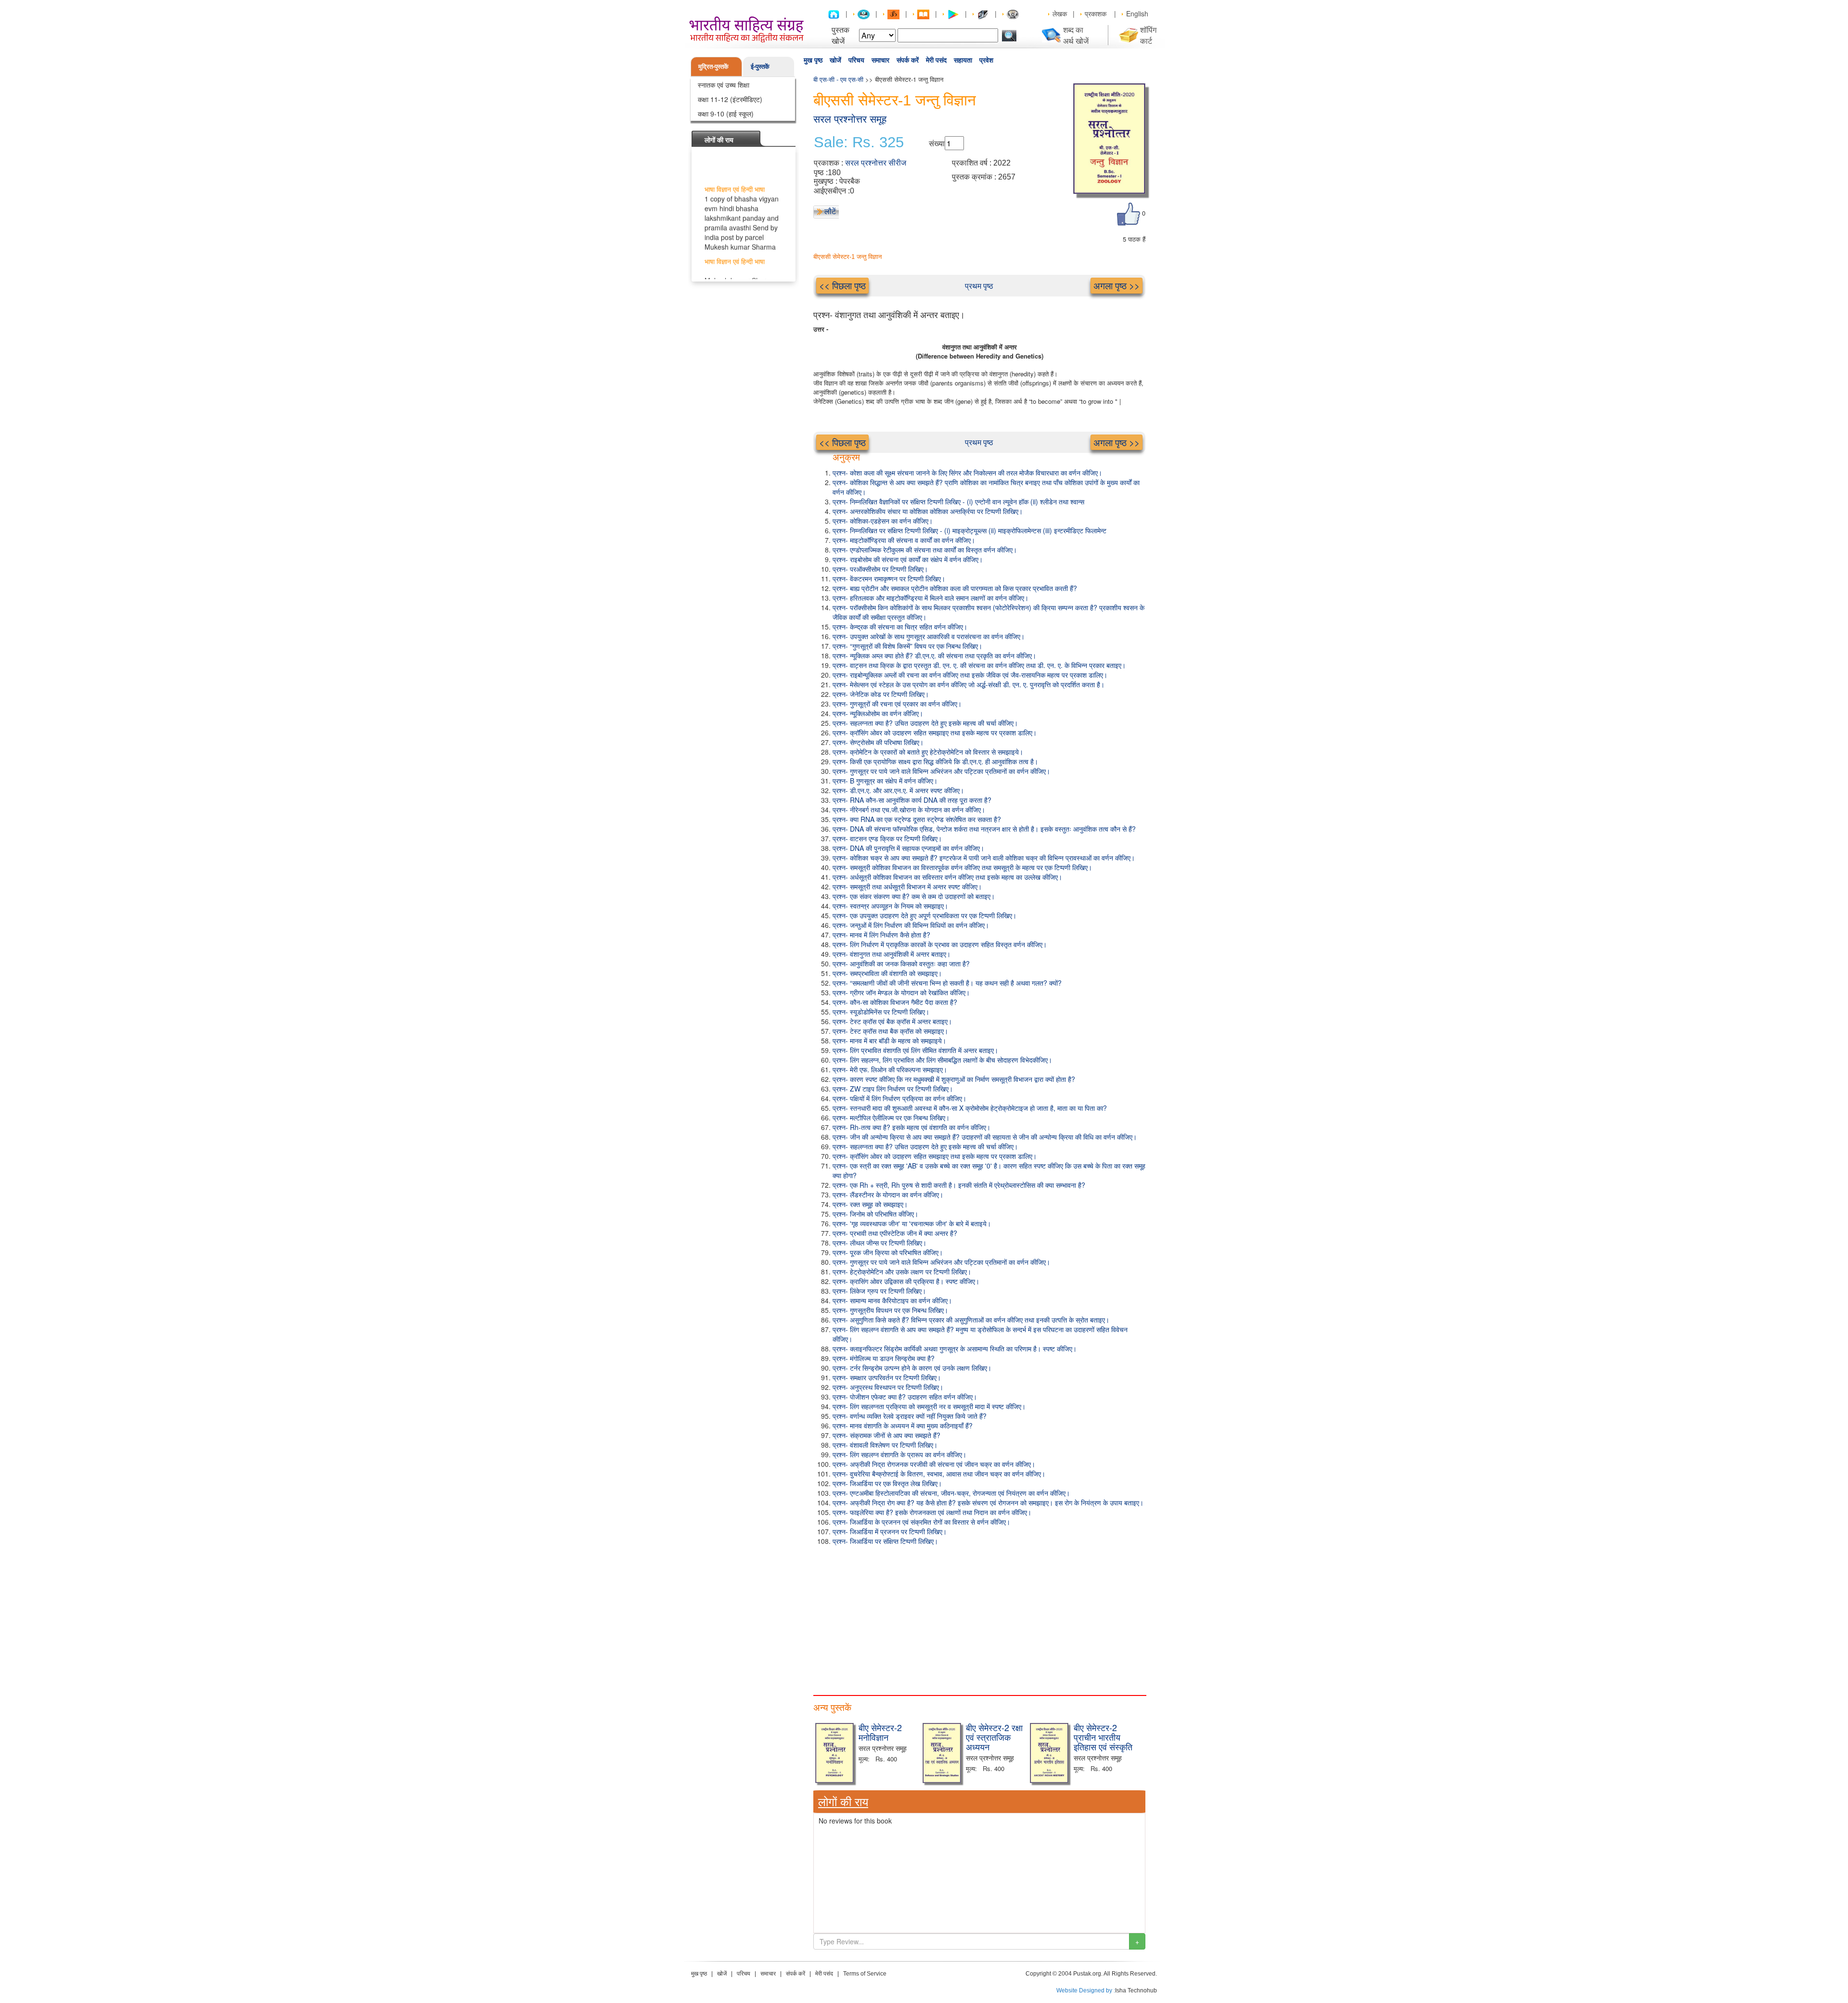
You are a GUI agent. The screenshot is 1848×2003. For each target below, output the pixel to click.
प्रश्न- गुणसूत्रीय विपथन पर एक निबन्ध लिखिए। (890, 1310)
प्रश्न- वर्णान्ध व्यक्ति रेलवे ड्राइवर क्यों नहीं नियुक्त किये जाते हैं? (910, 1416)
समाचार (880, 60)
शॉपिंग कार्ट (1148, 35)
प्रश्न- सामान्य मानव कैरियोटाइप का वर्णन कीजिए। (892, 1300)
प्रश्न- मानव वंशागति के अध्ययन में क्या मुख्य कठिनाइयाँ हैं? (903, 1425)
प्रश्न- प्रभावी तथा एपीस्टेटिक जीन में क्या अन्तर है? (895, 1233)
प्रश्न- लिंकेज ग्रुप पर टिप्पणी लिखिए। (879, 1291)
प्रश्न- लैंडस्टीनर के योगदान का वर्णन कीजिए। (888, 1194)
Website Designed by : (1086, 1990)
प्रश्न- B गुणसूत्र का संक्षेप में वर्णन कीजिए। (885, 781)
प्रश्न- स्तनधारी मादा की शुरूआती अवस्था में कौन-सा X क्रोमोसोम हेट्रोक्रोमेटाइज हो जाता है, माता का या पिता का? (970, 1108)
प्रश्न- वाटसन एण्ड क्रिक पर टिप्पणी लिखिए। (887, 838)
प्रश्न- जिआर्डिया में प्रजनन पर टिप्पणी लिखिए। (890, 1531)
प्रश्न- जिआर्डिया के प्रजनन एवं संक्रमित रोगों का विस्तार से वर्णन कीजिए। (921, 1522)
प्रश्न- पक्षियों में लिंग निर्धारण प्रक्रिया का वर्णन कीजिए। (899, 1098)
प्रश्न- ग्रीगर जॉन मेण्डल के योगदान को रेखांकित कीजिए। (901, 992)
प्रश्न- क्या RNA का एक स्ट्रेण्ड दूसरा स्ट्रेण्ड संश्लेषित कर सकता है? (917, 819)
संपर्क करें (908, 60)
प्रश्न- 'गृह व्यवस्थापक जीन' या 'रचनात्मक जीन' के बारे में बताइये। (912, 1223)
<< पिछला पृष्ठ (842, 285)
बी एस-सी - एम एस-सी (838, 79)
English (1137, 13)
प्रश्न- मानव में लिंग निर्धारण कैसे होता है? (881, 935)
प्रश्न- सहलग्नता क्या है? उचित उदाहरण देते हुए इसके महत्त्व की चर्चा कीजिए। (925, 723)
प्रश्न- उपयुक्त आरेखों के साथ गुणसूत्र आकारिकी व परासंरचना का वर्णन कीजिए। (929, 636)
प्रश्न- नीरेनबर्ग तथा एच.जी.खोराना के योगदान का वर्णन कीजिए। (909, 809)
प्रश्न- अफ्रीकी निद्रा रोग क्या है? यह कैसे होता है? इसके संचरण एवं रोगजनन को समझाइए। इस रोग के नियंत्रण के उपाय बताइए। (988, 1502)
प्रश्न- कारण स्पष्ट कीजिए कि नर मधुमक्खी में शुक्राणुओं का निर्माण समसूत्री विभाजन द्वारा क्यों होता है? (954, 1079)
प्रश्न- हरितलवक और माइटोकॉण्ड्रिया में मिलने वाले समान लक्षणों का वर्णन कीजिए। (930, 598)
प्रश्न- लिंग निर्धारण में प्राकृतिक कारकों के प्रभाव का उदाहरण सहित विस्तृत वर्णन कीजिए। (940, 944)
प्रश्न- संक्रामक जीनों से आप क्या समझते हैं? (886, 1435)
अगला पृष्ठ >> (1116, 285)
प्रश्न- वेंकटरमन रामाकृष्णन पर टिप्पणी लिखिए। (889, 578)
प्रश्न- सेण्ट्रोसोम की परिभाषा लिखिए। (878, 742)
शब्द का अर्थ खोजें (1076, 35)
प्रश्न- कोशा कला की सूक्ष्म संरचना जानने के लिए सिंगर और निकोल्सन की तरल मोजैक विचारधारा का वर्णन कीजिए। (967, 473)
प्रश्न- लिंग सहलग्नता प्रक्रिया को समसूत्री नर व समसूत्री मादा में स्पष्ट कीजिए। (929, 1406)
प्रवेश (986, 60)
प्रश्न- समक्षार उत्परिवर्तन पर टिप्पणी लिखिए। (887, 1377)
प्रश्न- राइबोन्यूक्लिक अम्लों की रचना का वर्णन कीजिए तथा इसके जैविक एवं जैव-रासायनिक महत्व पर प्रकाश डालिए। (970, 675)
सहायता (963, 60)
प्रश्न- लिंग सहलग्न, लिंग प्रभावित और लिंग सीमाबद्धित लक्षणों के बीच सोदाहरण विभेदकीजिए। (942, 1060)
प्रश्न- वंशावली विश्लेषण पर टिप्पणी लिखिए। (885, 1445)
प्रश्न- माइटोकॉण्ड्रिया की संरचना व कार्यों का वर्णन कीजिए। (904, 540)
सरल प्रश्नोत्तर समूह (850, 119)
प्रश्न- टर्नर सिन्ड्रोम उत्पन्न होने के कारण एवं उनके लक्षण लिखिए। (912, 1368)
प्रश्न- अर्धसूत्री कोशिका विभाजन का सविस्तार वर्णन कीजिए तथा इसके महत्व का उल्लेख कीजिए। (947, 877)
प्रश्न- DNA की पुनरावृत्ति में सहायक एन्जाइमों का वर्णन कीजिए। (908, 848)
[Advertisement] (979, 1618)
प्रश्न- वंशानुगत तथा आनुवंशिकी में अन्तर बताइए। (892, 954)
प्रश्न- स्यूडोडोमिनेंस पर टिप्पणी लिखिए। (881, 1012)
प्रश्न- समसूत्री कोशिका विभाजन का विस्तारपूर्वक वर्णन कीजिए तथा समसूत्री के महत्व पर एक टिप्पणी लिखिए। (962, 867)
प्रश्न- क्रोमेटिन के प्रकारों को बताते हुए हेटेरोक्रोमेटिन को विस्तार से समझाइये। (928, 752)
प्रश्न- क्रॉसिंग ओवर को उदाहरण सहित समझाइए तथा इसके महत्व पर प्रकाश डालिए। (935, 732)
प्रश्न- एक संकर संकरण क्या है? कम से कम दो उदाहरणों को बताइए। (914, 896)
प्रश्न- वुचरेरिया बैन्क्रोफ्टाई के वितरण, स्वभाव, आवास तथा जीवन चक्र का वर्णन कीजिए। (939, 1474)
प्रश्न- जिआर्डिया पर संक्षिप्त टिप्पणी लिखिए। (885, 1541)
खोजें (835, 60)
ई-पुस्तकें (760, 66)
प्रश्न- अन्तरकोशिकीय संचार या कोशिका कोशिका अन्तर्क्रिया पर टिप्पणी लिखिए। (928, 511)
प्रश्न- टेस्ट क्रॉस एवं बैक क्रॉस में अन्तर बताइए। (892, 1021)
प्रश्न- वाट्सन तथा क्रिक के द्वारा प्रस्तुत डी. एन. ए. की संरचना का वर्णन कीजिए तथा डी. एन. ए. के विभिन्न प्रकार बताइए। (979, 665)
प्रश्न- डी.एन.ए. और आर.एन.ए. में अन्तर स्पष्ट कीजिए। (898, 790)
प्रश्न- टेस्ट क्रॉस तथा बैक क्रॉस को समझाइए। (890, 1031)
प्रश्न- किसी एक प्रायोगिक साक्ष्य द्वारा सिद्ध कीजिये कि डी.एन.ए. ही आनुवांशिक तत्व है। (935, 761)
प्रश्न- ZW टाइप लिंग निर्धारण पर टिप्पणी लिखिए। (893, 1089)
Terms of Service (865, 1974)
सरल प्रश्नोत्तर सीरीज (876, 163)
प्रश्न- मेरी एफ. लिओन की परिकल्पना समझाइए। (890, 1069)
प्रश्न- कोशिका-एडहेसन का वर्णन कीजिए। (883, 521)
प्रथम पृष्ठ (979, 286)
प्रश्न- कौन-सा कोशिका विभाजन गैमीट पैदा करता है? (895, 1002)
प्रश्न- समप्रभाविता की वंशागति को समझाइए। (887, 973)
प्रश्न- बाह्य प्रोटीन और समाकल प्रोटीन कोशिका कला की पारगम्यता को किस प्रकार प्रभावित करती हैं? (955, 588)
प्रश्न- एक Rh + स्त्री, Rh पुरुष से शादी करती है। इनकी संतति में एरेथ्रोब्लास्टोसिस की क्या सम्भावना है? (959, 1185)
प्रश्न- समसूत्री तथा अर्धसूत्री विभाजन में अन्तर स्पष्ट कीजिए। (907, 886)
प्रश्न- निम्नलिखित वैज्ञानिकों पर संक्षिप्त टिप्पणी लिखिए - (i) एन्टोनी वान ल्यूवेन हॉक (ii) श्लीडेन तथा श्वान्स (958, 501)
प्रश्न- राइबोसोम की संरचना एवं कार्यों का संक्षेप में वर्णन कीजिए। (908, 559)
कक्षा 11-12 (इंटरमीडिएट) (730, 99)
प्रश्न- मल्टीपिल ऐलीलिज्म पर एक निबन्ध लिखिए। (891, 1117)
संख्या (937, 143)
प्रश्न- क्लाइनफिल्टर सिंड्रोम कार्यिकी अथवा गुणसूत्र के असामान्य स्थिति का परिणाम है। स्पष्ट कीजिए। (955, 1348)
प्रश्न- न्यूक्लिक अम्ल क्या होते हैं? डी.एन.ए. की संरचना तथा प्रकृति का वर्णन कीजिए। (934, 655)
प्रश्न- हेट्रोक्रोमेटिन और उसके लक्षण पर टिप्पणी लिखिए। (902, 1271)
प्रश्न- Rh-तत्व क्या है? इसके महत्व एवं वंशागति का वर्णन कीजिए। (911, 1127)
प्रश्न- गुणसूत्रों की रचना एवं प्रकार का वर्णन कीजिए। (897, 704)
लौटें (830, 211)
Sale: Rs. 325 (859, 142)
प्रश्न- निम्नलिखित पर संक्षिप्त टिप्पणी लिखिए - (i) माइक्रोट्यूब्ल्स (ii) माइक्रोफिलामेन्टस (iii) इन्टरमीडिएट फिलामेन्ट (969, 530)
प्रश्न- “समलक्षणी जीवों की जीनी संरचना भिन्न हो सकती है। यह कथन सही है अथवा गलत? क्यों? (947, 983)
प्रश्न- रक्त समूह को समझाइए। (870, 1204)
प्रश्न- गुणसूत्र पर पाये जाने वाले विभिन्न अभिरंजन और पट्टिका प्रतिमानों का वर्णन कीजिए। (941, 771)
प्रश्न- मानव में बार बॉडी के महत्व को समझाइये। (889, 1040)
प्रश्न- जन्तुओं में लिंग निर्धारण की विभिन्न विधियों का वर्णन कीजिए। (911, 925)
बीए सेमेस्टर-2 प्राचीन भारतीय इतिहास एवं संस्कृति (1103, 1737)
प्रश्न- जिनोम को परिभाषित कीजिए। (875, 1214)
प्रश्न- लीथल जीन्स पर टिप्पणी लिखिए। (879, 1243)
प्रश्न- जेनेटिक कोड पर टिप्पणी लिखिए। (881, 694)
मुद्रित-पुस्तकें (713, 66)
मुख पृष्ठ (813, 60)
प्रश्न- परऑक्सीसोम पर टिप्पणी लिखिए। (880, 569)
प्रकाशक (1096, 13)
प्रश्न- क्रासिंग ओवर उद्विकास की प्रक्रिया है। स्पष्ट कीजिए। (906, 1281)
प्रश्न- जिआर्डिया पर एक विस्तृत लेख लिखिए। (887, 1483)
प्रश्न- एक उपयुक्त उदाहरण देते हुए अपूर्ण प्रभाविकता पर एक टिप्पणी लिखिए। (924, 915)
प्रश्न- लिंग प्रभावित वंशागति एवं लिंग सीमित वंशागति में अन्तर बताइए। (915, 1050)
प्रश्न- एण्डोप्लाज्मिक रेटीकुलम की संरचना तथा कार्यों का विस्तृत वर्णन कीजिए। (925, 550)
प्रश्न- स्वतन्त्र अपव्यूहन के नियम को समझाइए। (890, 906)
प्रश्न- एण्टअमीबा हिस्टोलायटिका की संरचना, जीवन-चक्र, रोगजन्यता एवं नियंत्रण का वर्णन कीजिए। (951, 1493)
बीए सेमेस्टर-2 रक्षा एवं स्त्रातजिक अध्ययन (994, 1737)
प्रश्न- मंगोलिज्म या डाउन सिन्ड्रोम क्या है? (884, 1358)
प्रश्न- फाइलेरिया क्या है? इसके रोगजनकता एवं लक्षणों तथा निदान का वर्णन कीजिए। (932, 1512)
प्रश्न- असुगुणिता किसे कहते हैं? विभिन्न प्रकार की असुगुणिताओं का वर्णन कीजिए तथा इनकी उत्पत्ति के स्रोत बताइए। (971, 1320)
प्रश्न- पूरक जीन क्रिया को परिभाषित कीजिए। (888, 1252)
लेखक (1060, 13)
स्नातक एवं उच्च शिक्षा (724, 85)
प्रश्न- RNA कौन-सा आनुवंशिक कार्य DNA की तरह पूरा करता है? (912, 800)
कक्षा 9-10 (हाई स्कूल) (726, 114)
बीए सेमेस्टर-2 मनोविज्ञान (880, 1732)
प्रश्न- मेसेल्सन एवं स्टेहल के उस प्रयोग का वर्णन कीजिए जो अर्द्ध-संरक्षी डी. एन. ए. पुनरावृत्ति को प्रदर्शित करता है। (969, 684)
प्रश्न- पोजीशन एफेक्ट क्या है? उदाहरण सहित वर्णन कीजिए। (905, 1397)
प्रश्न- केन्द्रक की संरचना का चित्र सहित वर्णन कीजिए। (900, 627)
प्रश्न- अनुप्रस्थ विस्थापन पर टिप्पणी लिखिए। (888, 1387)
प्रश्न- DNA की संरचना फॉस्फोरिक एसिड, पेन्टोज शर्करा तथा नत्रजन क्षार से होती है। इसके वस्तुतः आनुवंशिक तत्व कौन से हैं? (984, 829)
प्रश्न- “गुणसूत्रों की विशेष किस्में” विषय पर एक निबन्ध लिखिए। (907, 646)
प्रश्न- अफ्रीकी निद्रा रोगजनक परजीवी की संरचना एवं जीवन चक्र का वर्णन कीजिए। (934, 1464)
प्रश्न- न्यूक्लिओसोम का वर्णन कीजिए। (878, 713)
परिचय (856, 60)
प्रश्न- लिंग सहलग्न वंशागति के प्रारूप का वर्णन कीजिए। (899, 1454)
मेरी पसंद (936, 60)
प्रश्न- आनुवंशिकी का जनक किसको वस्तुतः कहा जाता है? (901, 963)
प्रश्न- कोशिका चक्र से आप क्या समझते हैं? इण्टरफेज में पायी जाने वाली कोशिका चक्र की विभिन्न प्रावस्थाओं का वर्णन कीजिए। (984, 858)
